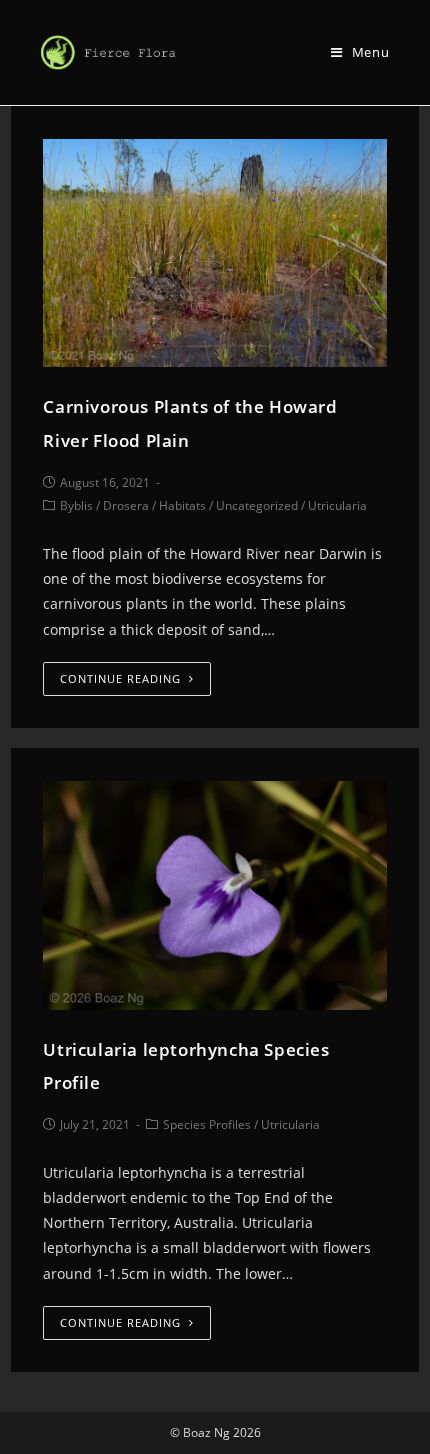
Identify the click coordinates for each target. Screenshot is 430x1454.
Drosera (126, 505)
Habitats (182, 505)
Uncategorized (257, 505)
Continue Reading (120, 678)
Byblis (76, 505)
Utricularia (337, 505)
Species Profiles (207, 1124)
